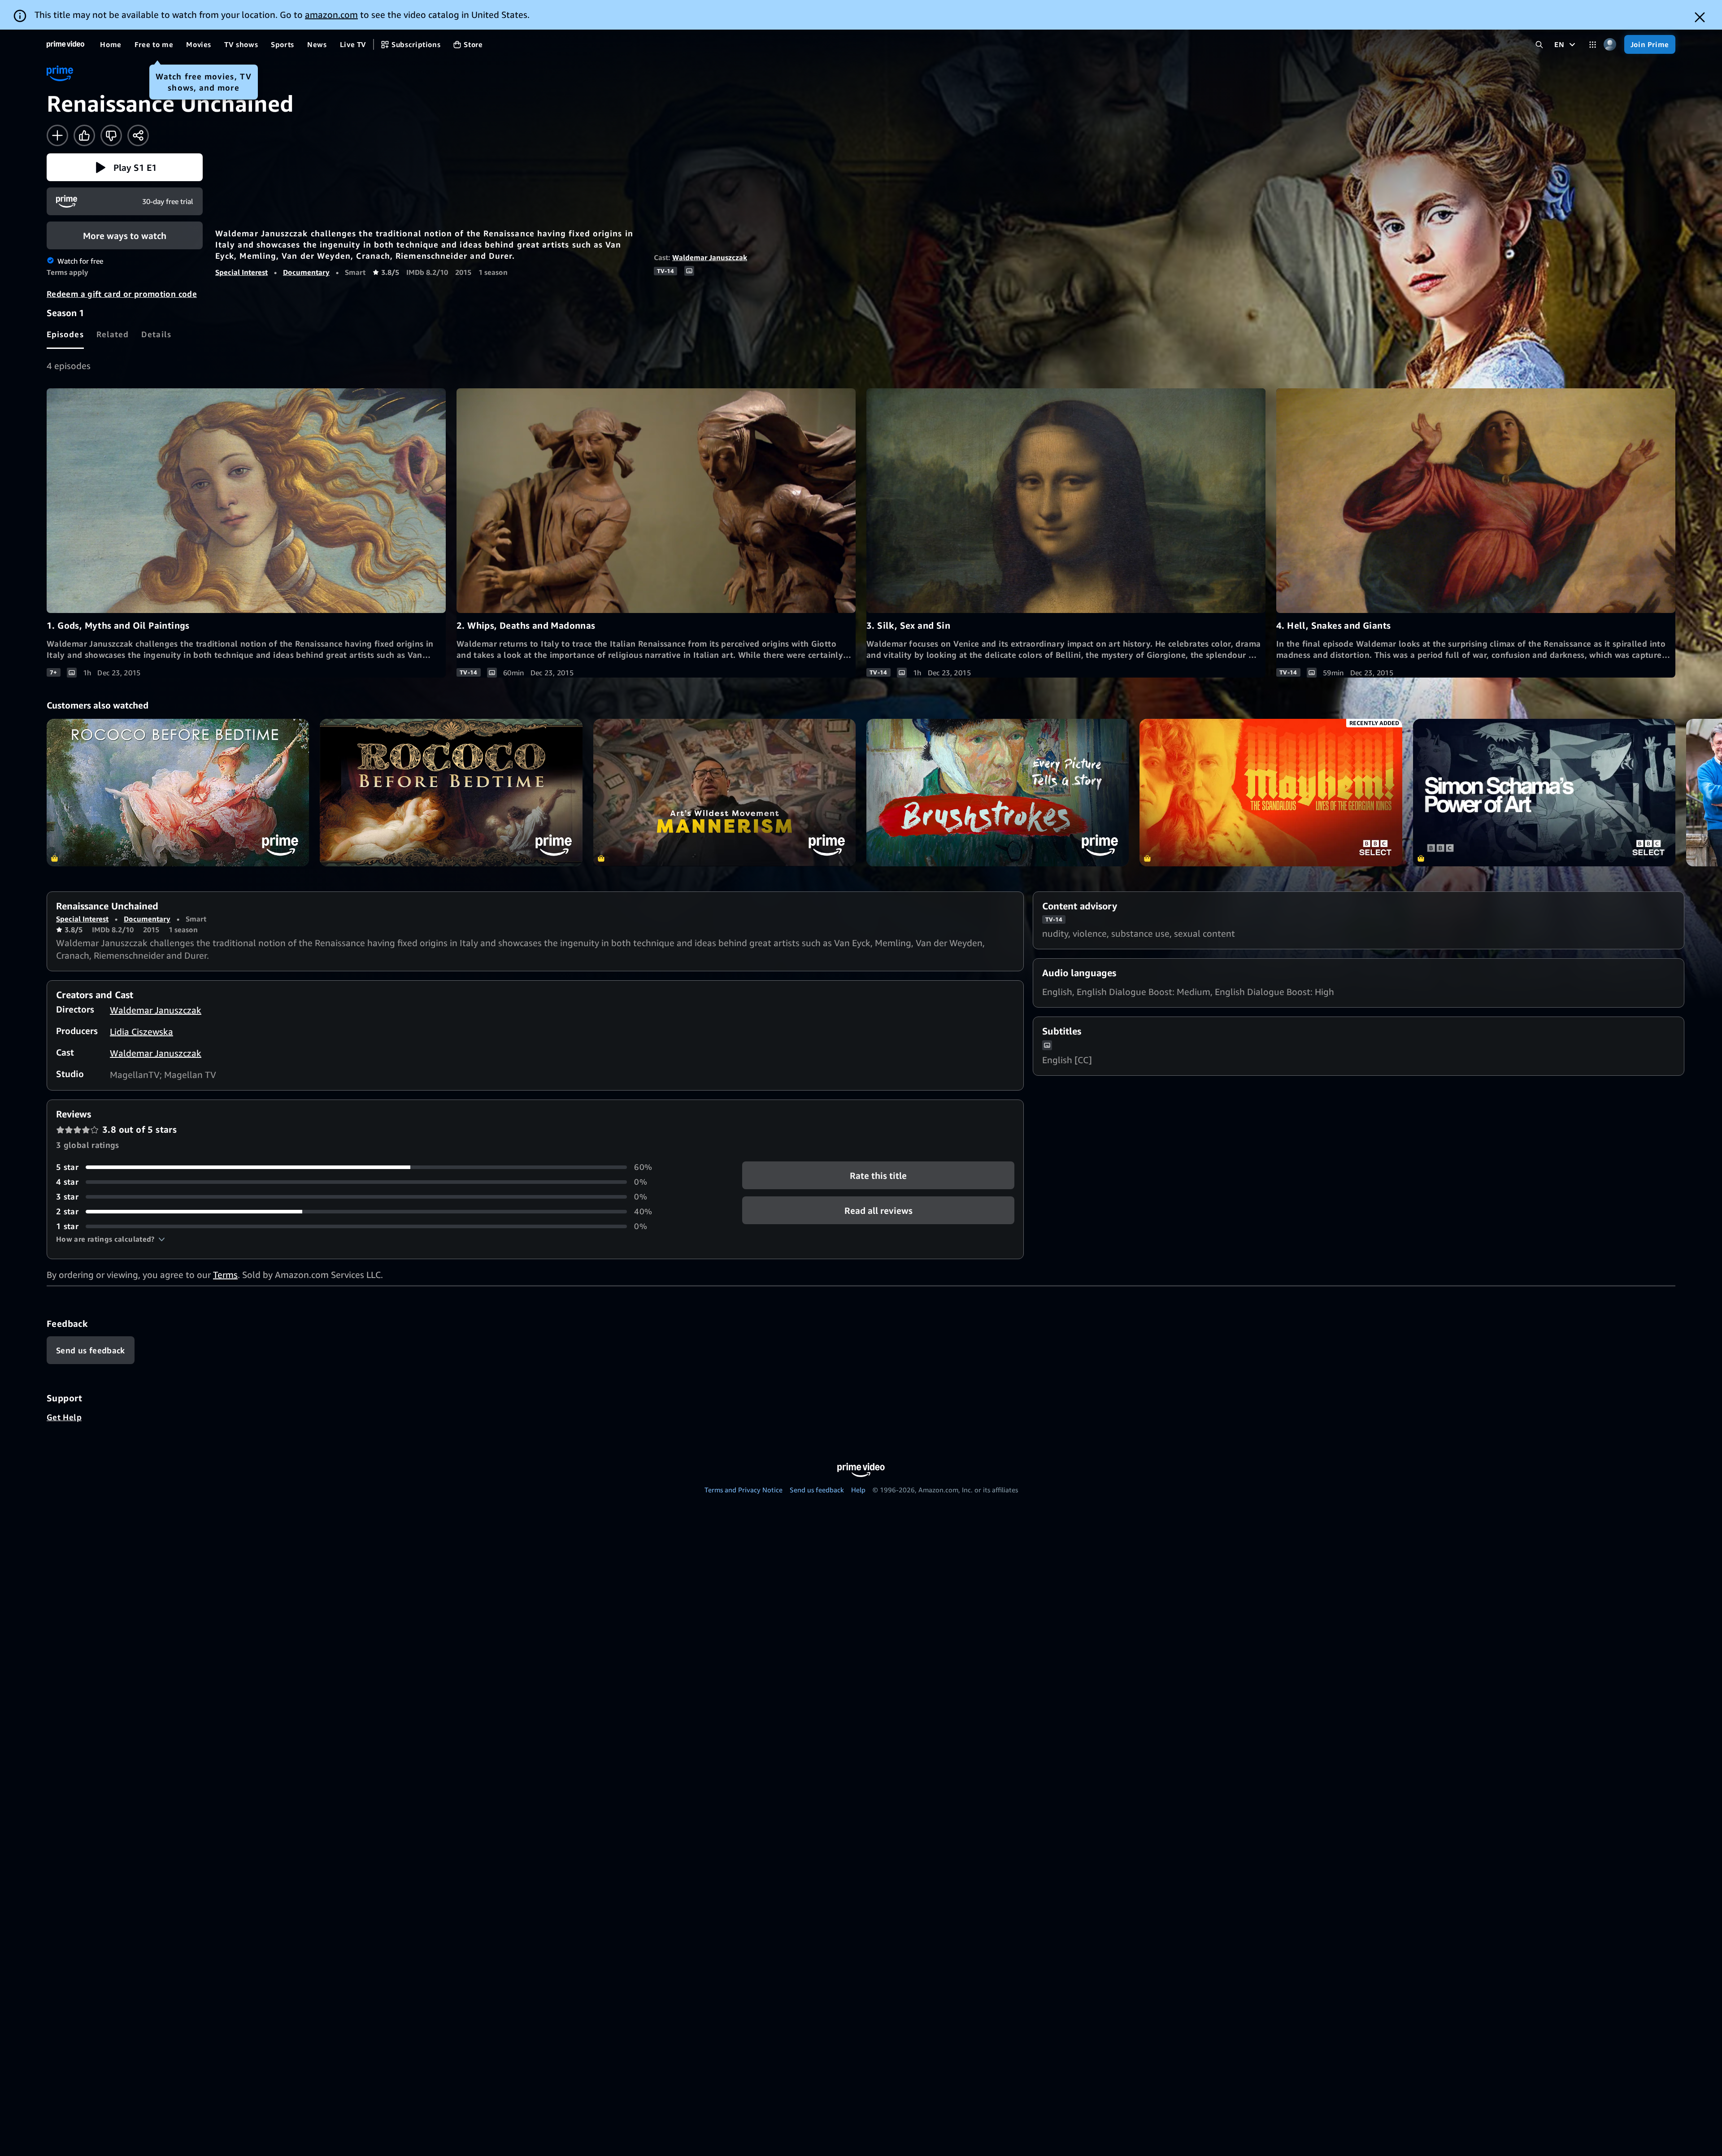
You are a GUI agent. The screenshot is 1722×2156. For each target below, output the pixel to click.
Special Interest (241, 272)
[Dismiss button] (1700, 17)
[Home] (65, 44)
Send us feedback (817, 1490)
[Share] (138, 135)
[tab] (65, 334)
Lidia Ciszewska (141, 1032)
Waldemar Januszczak (710, 257)
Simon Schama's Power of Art (1544, 793)
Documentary (306, 272)
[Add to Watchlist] (57, 135)
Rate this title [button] (878, 1176)
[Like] (84, 135)
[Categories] (1593, 45)
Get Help (64, 1417)
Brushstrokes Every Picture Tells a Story (998, 793)
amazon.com (331, 15)
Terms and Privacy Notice (744, 1490)
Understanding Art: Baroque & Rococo (178, 793)
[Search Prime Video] (1539, 45)
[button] (125, 167)
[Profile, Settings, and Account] (1610, 45)
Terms (225, 1275)
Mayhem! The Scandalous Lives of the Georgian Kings (1271, 793)
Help (858, 1490)
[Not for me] (111, 135)
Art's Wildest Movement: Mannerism (724, 793)
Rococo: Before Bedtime (451, 793)
